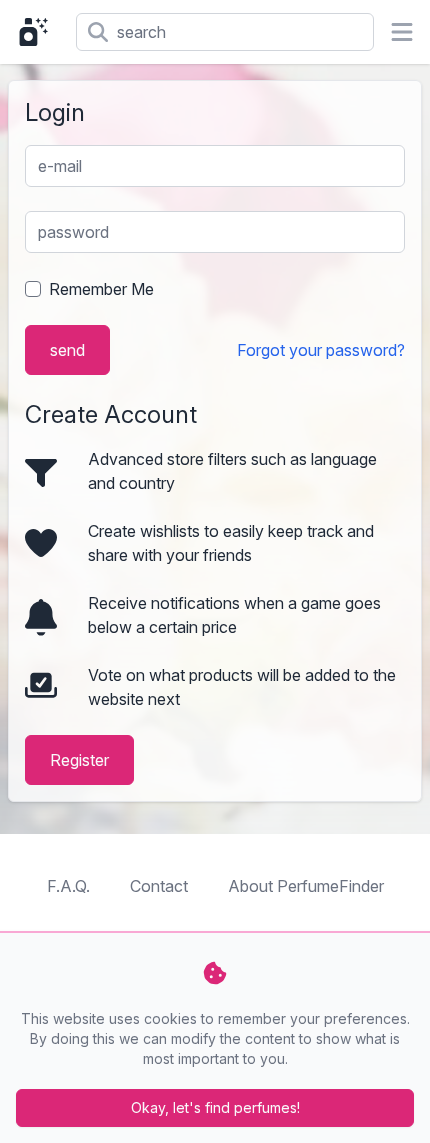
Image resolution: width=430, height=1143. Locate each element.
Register (79, 760)
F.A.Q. (68, 886)
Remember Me (101, 289)
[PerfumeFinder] (38, 32)
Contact (159, 886)
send (67, 350)
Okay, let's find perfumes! (215, 1107)
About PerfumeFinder (306, 886)
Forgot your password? (321, 350)
